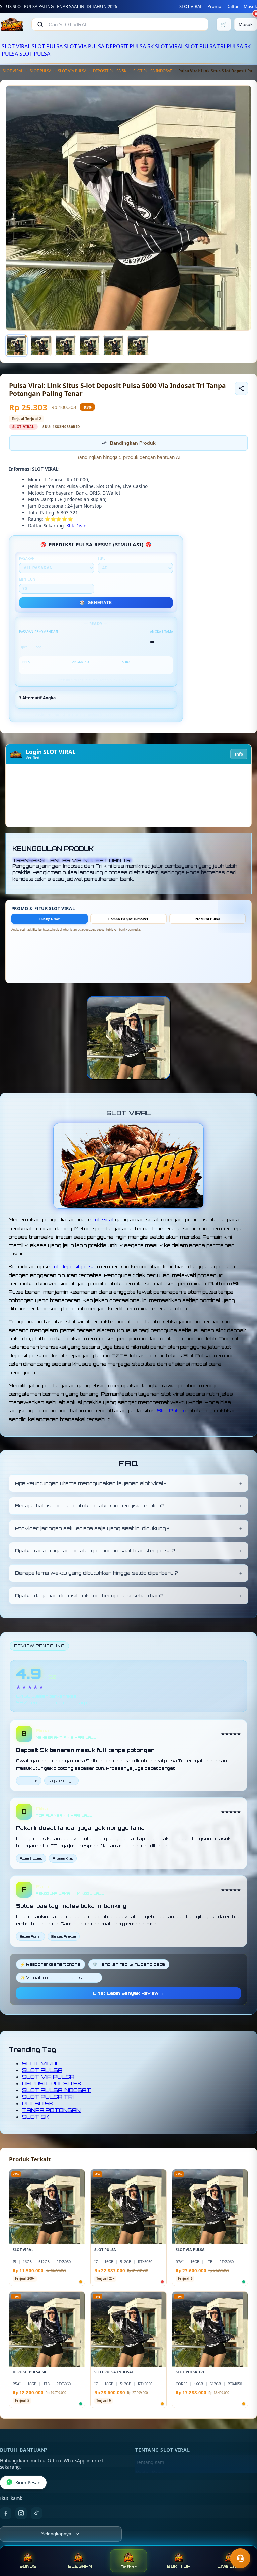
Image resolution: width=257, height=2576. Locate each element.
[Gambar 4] (89, 346)
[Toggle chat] (240, 2558)
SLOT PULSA (47, 46)
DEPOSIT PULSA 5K (130, 46)
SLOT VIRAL (191, 6)
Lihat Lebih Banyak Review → (128, 1993)
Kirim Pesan (28, 2483)
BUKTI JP (179, 2566)
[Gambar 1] (16, 346)
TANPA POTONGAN (51, 2110)
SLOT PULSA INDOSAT (152, 71)
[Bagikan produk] (241, 388)
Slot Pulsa (170, 1410)
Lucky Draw (50, 919)
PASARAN (27, 558)
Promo (214, 6)
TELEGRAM (78, 2566)
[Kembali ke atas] (242, 2542)
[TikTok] (36, 2513)
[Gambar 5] (114, 346)
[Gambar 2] (41, 346)
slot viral (102, 1220)
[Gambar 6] (138, 346)
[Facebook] (6, 2513)
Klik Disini (77, 526)
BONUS (28, 2566)
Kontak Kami (149, 2473)
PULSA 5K (239, 46)
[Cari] (40, 24)
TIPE (102, 558)
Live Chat (229, 2566)
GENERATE (96, 603)
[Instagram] (21, 2513)
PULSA (42, 54)
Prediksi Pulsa (207, 919)
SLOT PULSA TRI (205, 46)
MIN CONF (28, 579)
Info (239, 754)
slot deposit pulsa (72, 1266)
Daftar (232, 6)
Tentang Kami (151, 2462)
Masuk (250, 6)
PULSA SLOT (17, 54)
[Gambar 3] (65, 346)
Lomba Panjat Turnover (128, 919)
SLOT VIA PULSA (84, 46)
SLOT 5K (36, 2117)
